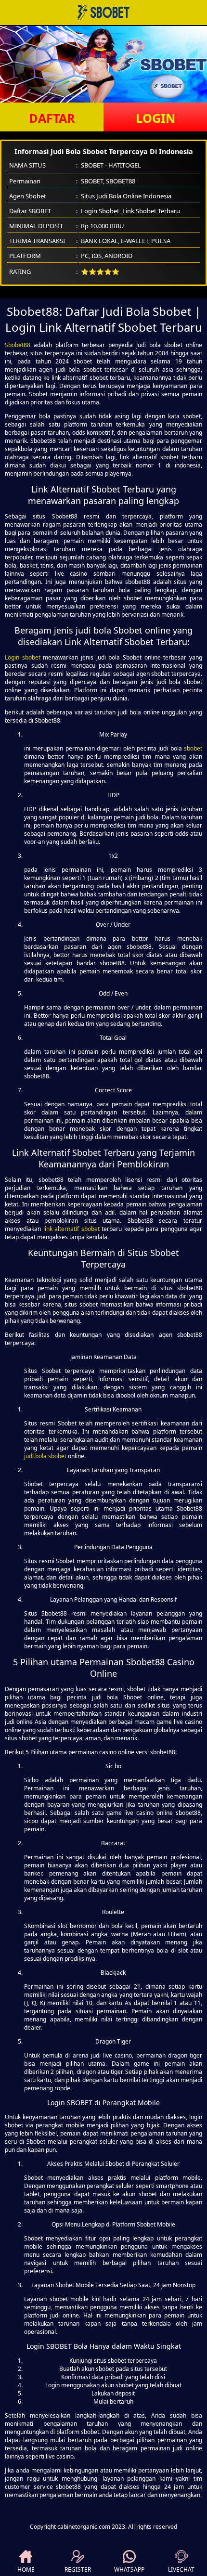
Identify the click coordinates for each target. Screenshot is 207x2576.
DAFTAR (52, 118)
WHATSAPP (129, 2570)
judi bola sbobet (45, 1456)
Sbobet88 (18, 345)
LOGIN (155, 118)
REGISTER (78, 2570)
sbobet (193, 748)
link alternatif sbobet (71, 1229)
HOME (26, 2570)
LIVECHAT (181, 2570)
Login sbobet (23, 657)
